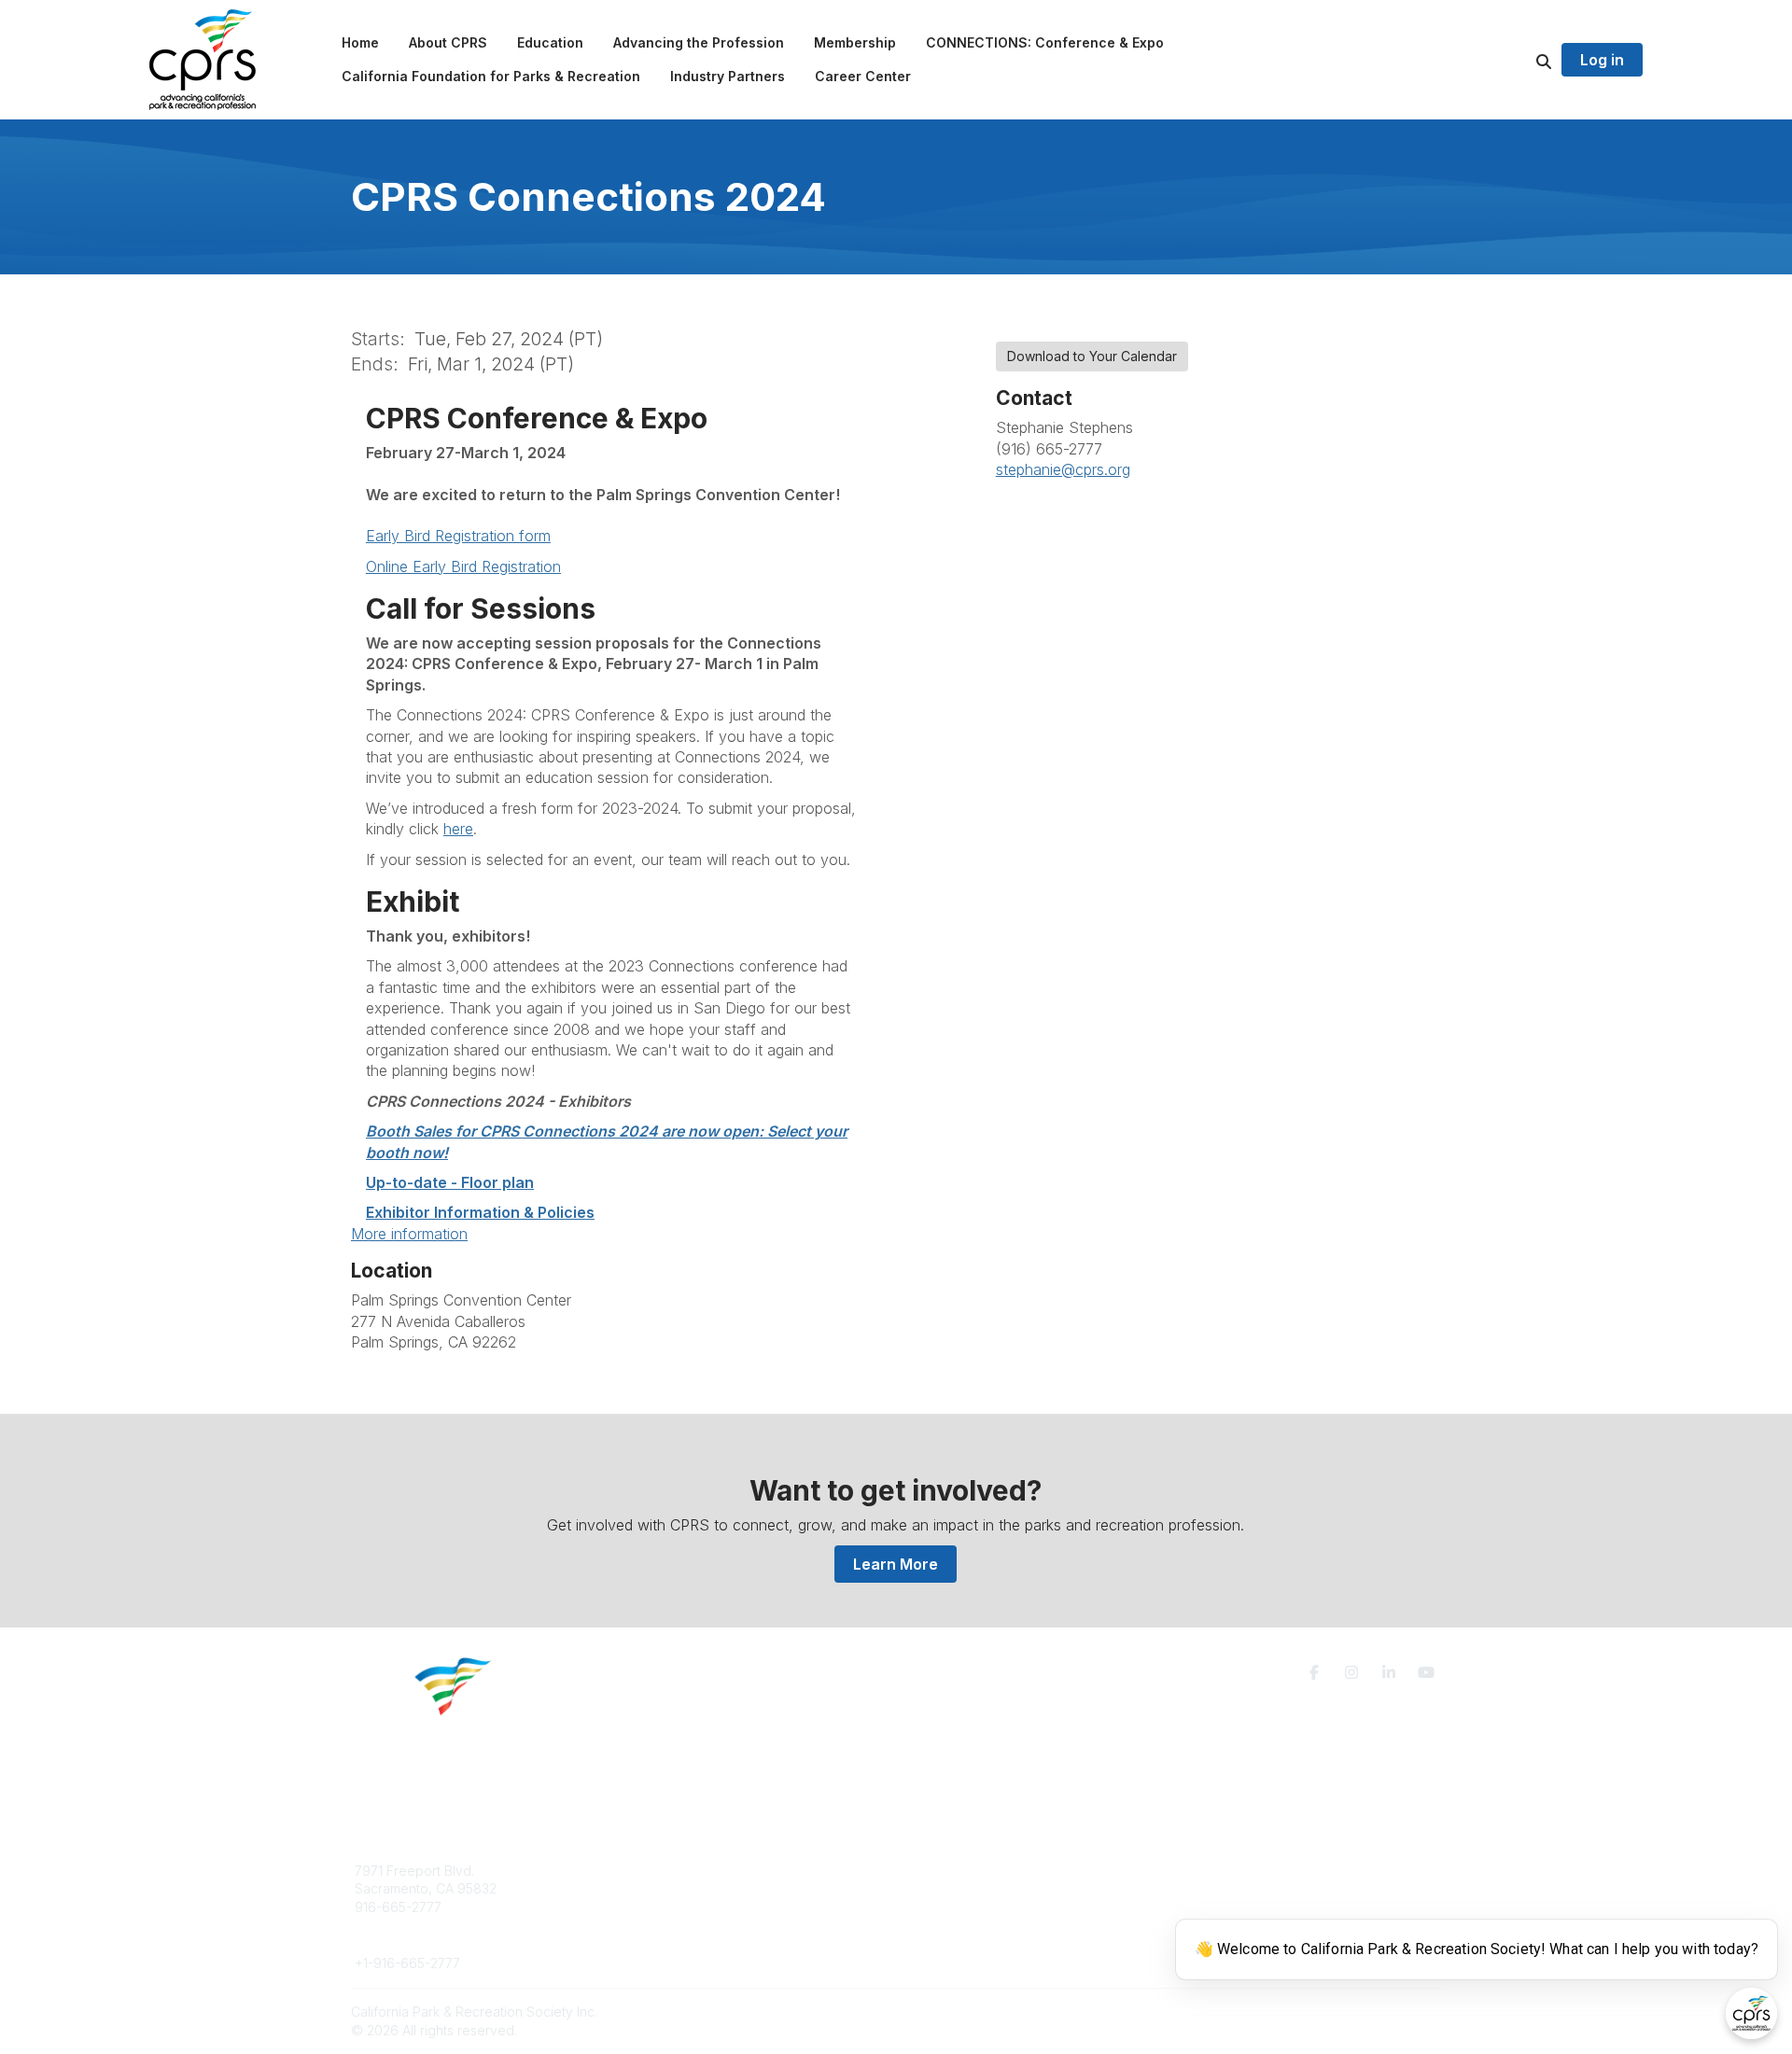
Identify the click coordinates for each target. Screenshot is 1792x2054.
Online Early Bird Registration (463, 566)
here (458, 829)
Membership (957, 1888)
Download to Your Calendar (1092, 356)
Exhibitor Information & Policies (480, 1212)
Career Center (672, 1907)
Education (658, 1888)
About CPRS (665, 1871)
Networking (953, 1871)
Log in (1602, 60)
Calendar (946, 1926)
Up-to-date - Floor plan (450, 1182)
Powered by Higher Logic (1362, 2012)
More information (409, 1234)
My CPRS (947, 1907)
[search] (1520, 60)
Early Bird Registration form (458, 536)
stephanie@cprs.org (1063, 469)
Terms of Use (1225, 1878)
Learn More (896, 1564)
